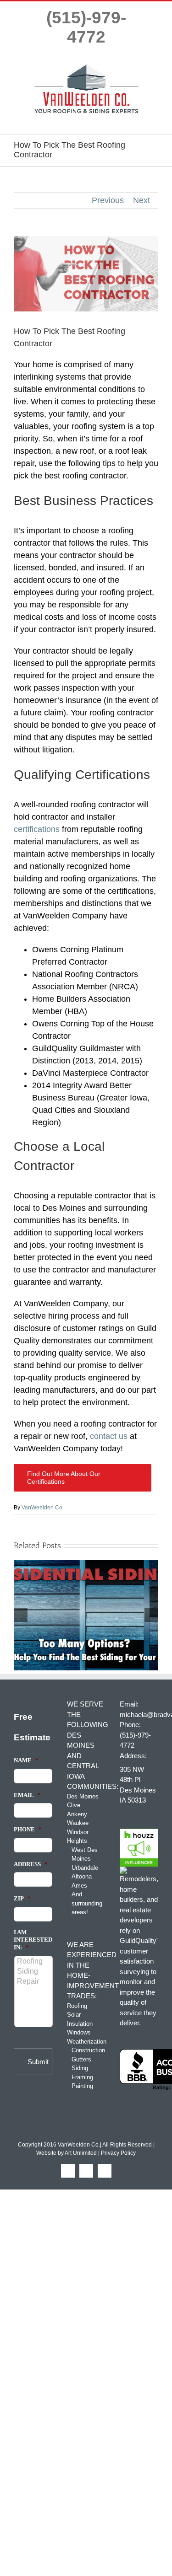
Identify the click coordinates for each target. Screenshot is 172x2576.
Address (31, 1864)
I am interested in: (33, 1940)
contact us (109, 1436)
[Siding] (34, 1971)
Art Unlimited (81, 2153)
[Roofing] (34, 1961)
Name (26, 1760)
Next (141, 200)
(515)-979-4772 (86, 27)
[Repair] (34, 1981)
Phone (28, 1829)
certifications (37, 829)
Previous (108, 200)
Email (27, 1795)
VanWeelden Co (42, 1508)
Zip (22, 1898)
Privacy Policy (118, 2153)
